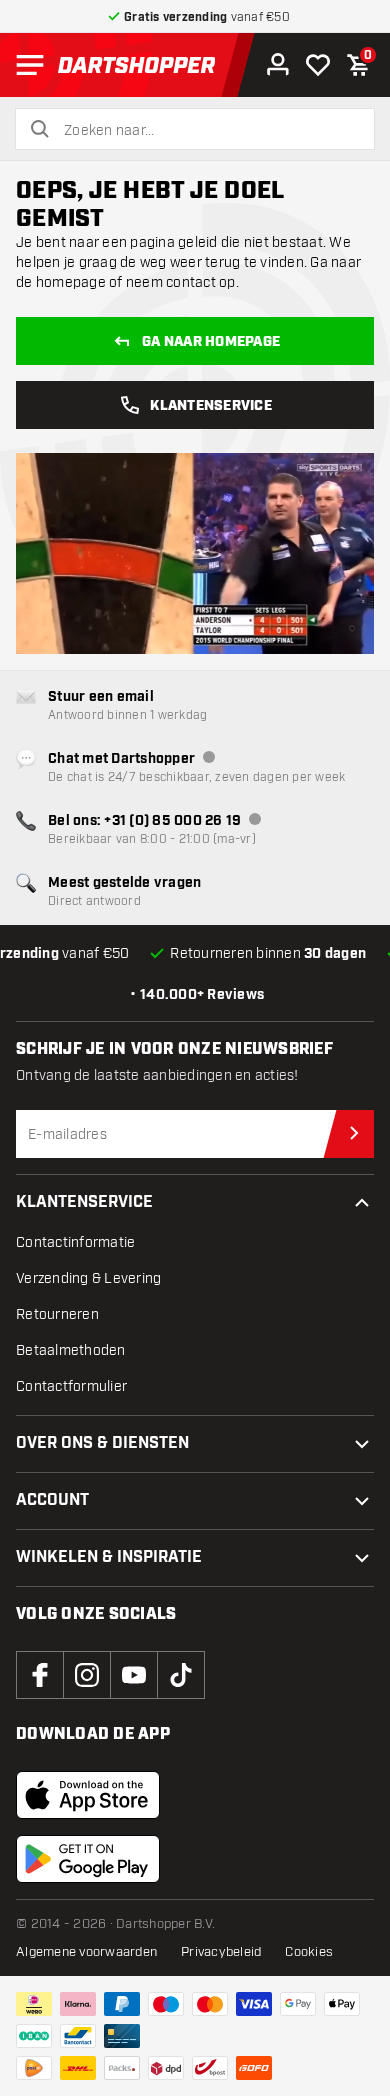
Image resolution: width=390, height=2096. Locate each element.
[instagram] (87, 1675)
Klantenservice (211, 406)
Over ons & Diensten (102, 1443)
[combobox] (207, 131)
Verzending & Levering (88, 1278)
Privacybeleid (221, 1952)
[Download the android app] (88, 1859)
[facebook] (40, 1675)
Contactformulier (71, 1386)
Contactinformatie (75, 1242)
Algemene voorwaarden (86, 1952)
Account (52, 1500)
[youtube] (134, 1675)
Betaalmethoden (71, 1350)
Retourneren (57, 1314)
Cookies (309, 1952)
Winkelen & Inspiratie (109, 1557)
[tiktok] (181, 1675)
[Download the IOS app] (88, 1795)
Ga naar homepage (211, 342)
